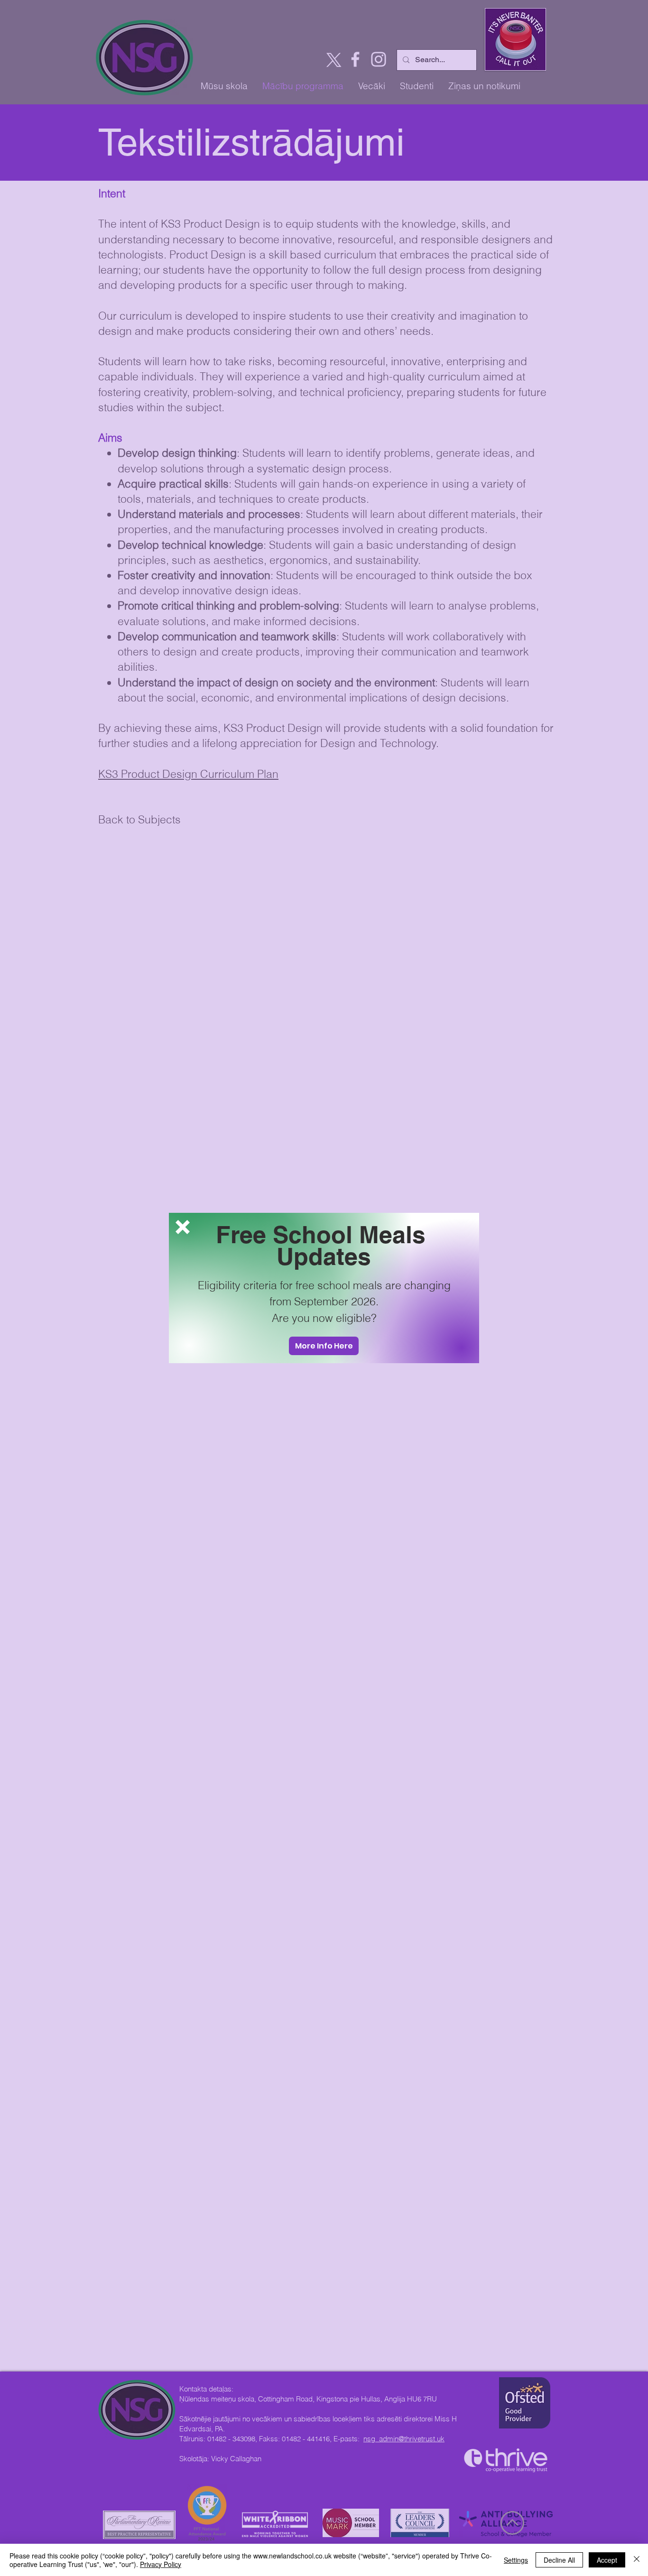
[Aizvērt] (637, 2560)
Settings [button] (516, 2560)
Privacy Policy (161, 2564)
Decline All (559, 2560)
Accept (607, 2560)
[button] (183, 1227)
